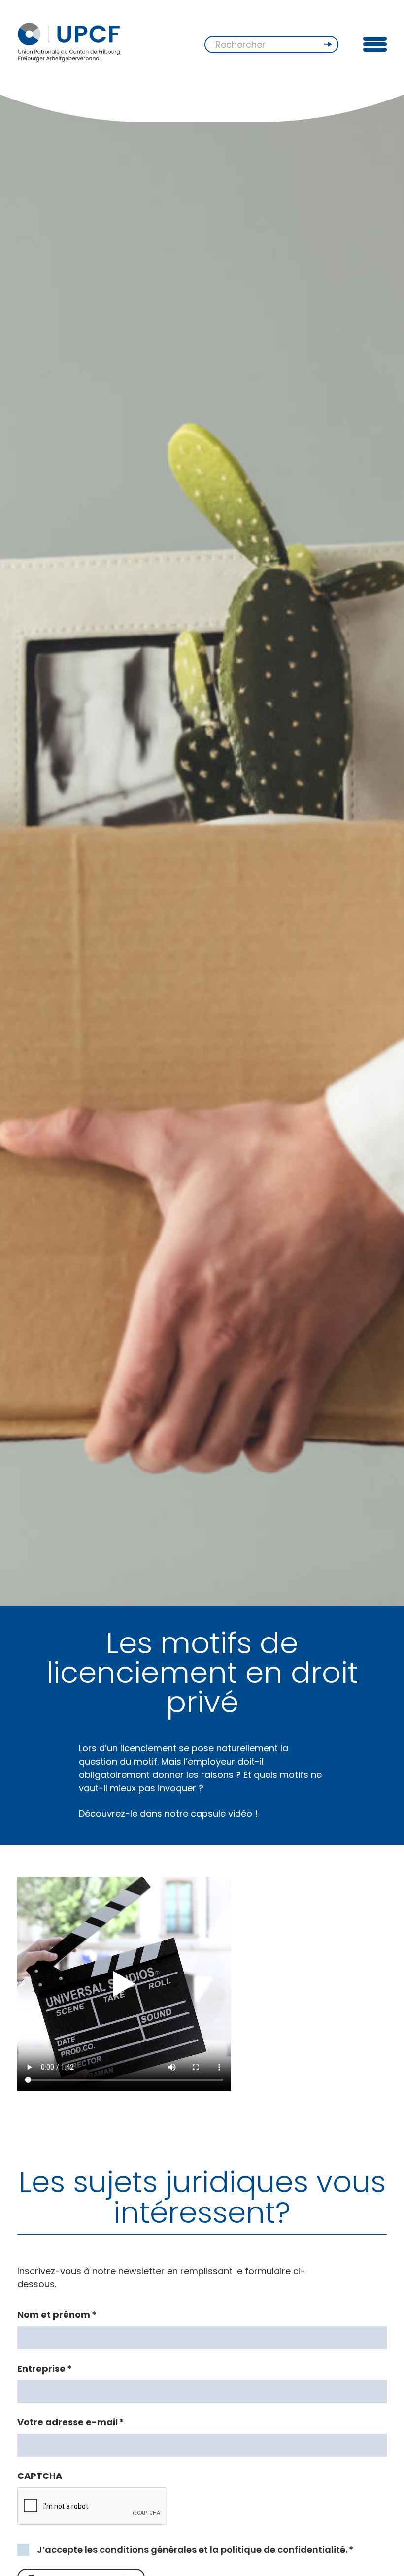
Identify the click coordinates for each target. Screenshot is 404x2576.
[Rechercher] (329, 44)
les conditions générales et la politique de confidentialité (215, 2550)
